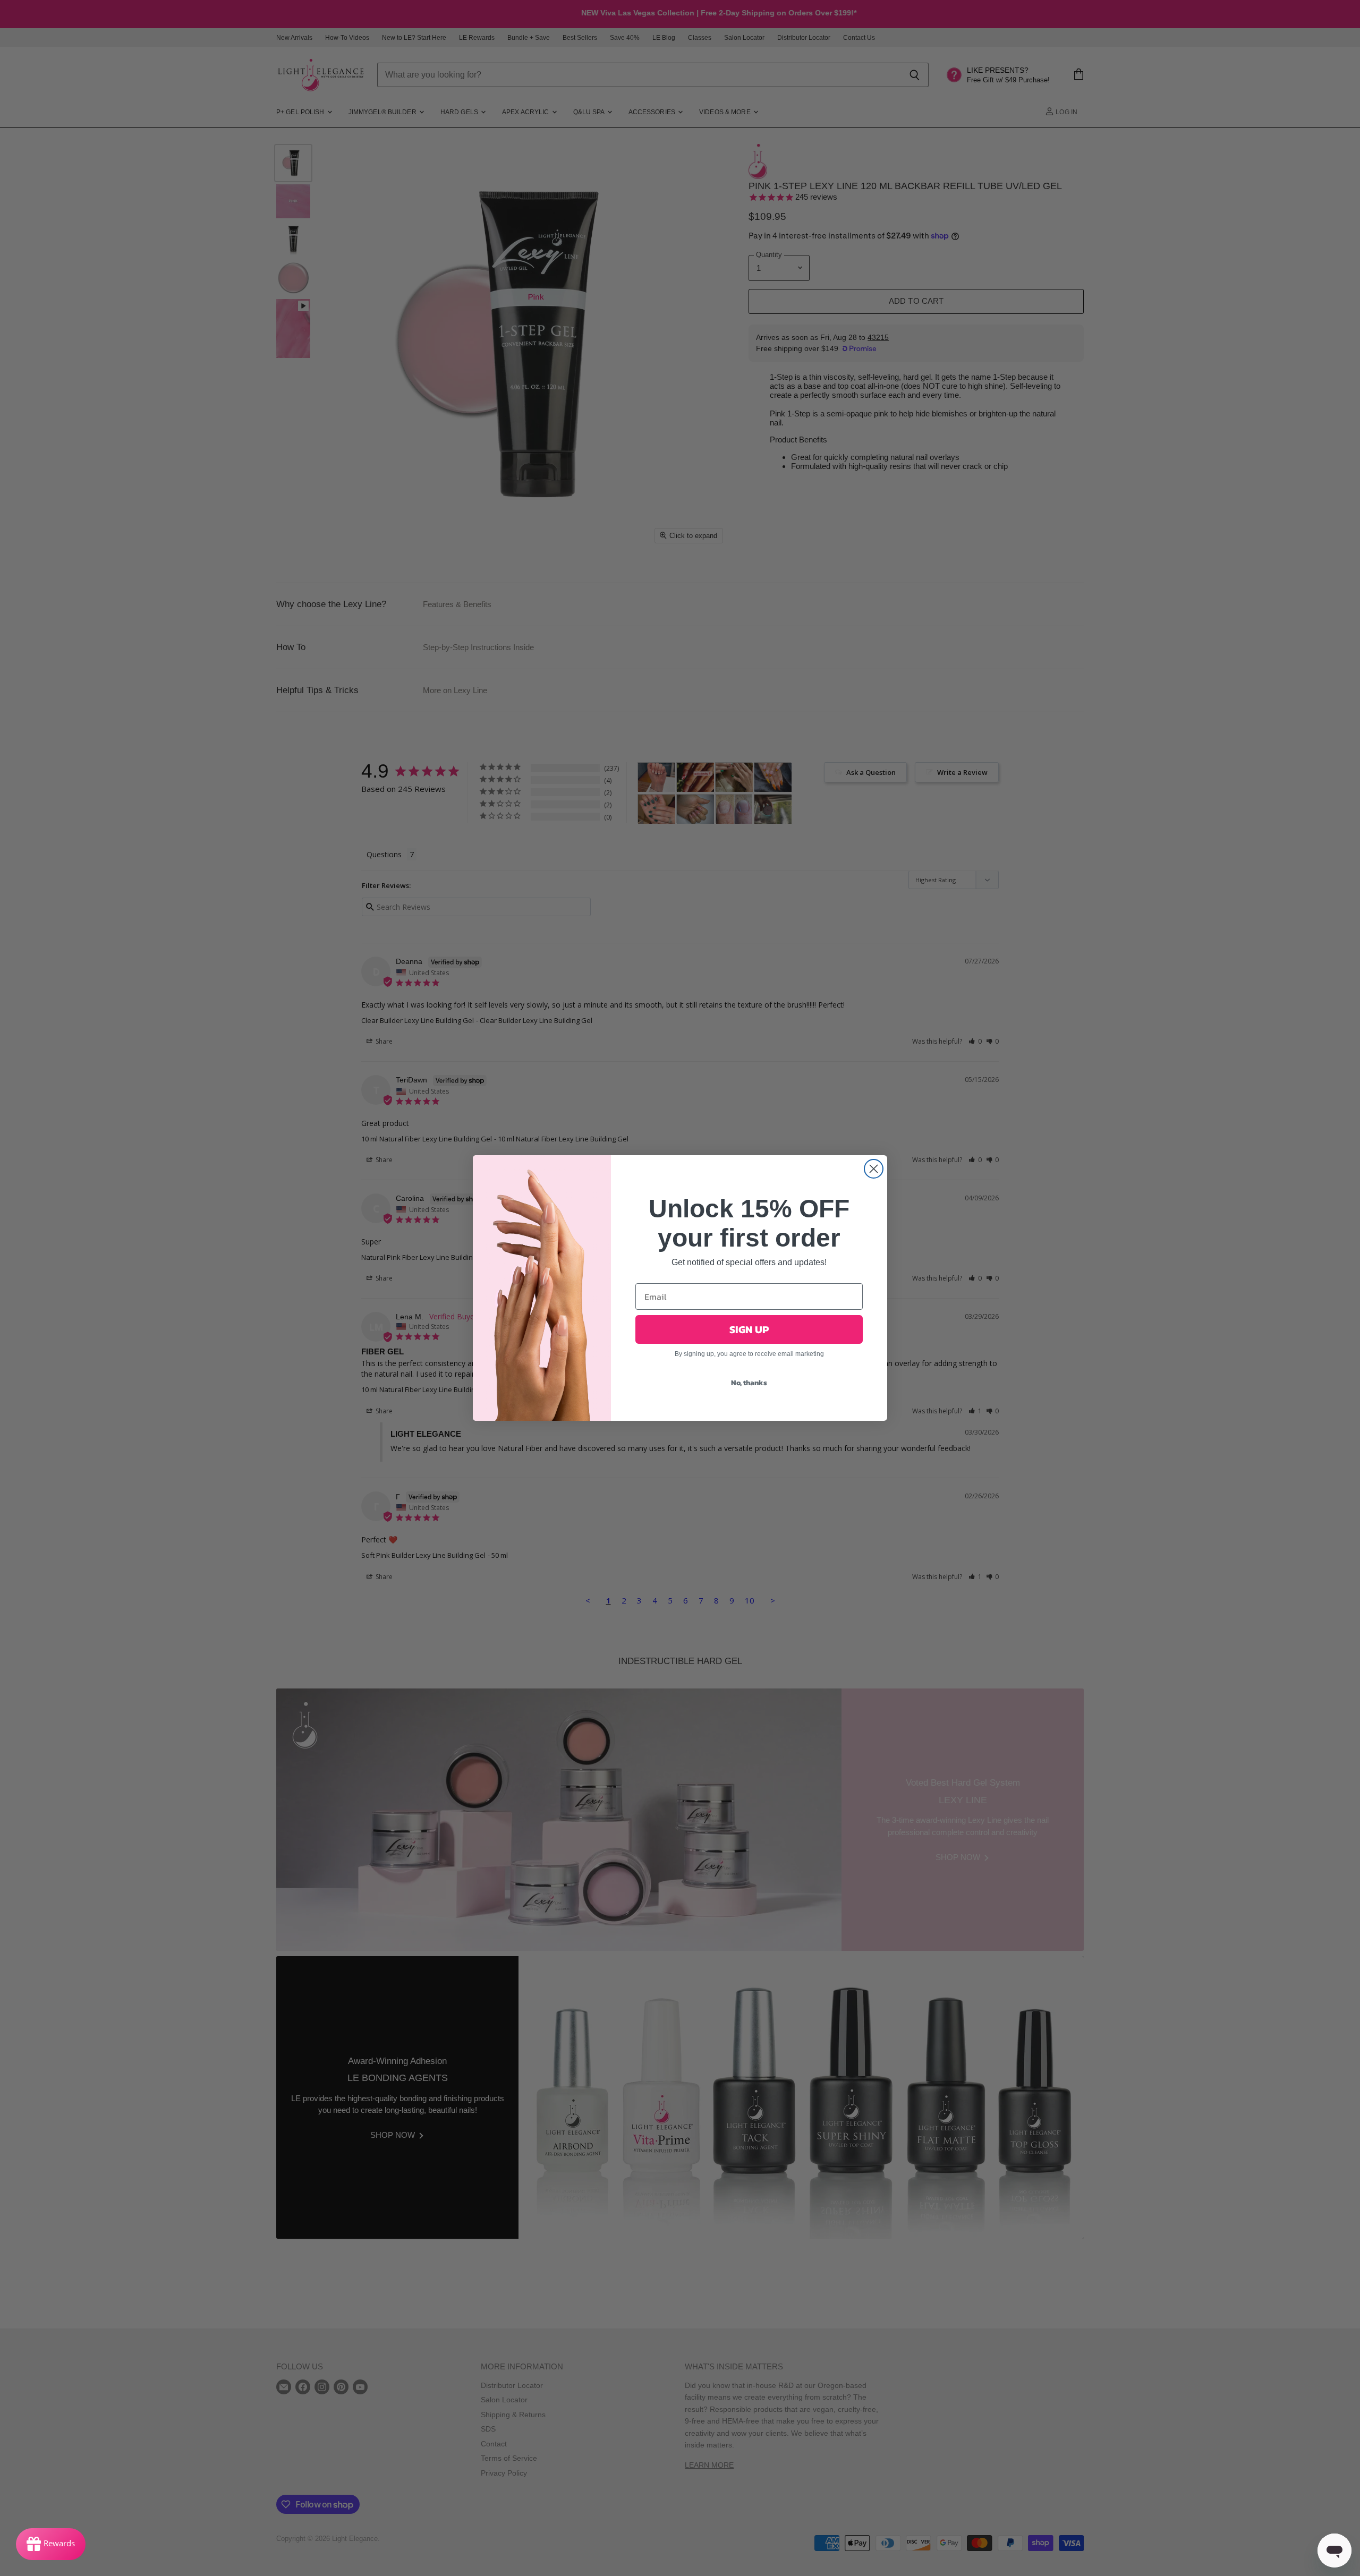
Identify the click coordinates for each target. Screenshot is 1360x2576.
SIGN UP (749, 1329)
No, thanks (749, 1383)
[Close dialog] (874, 1169)
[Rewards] (51, 2544)
